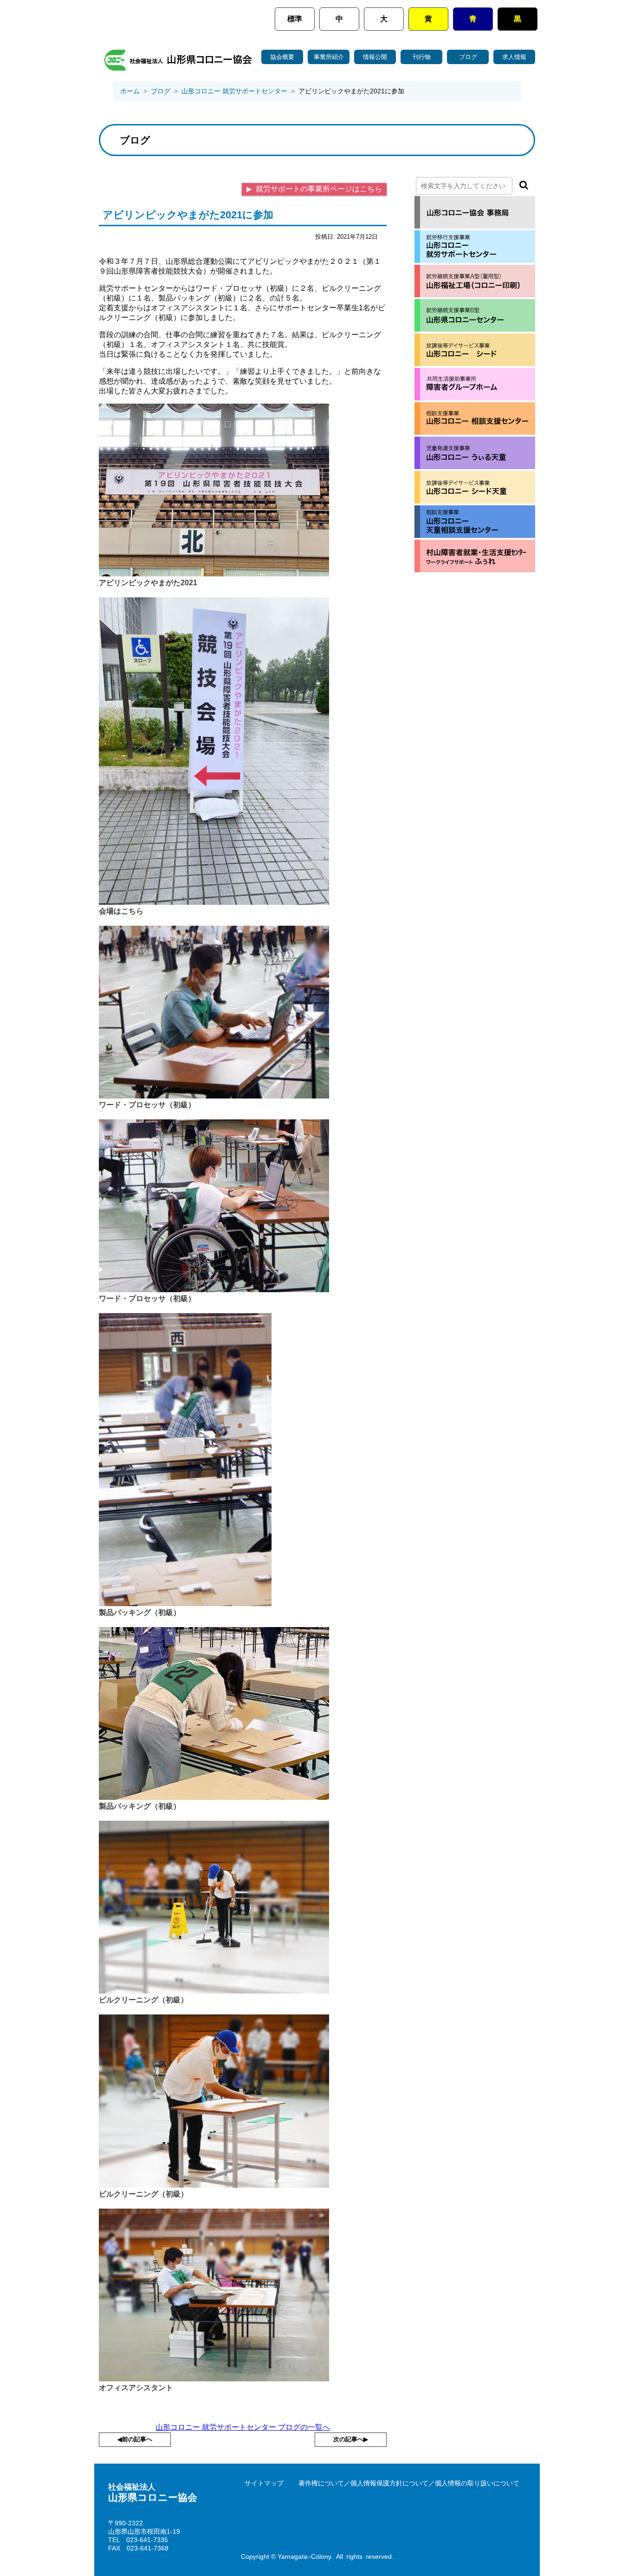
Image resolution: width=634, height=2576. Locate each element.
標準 (295, 19)
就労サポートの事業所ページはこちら (318, 189)
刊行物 (422, 57)
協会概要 (282, 57)
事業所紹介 (329, 57)
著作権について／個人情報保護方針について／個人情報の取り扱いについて (409, 2483)
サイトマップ (264, 2483)
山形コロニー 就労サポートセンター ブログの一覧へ (243, 2427)
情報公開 (375, 57)
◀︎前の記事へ (135, 2439)
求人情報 (514, 57)
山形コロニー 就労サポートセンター (234, 91)
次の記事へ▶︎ (351, 2439)
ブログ (468, 57)
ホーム (130, 91)
